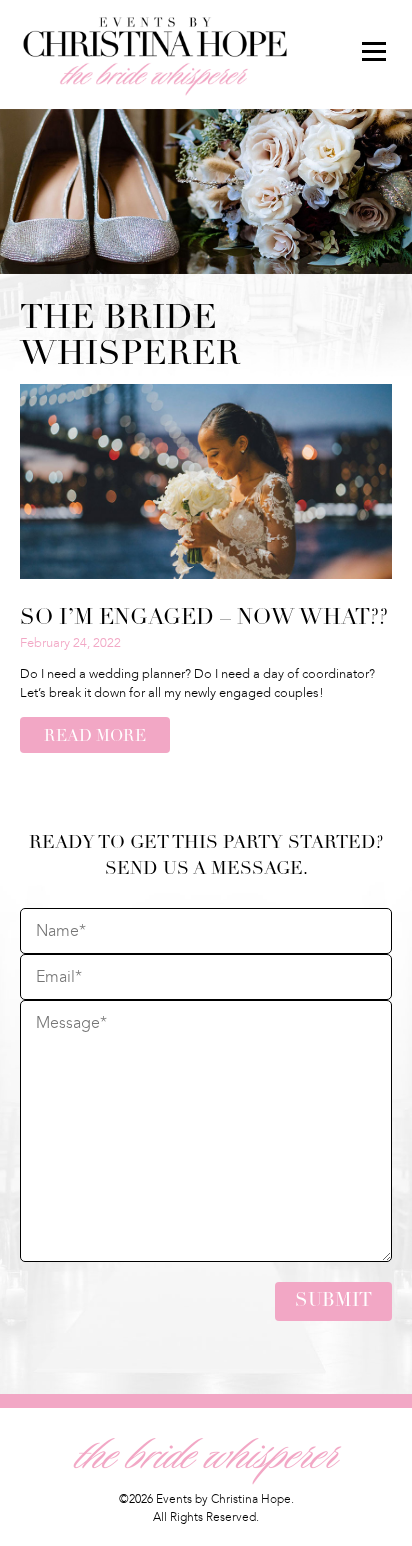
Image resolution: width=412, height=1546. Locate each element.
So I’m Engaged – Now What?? (204, 618)
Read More (95, 737)
